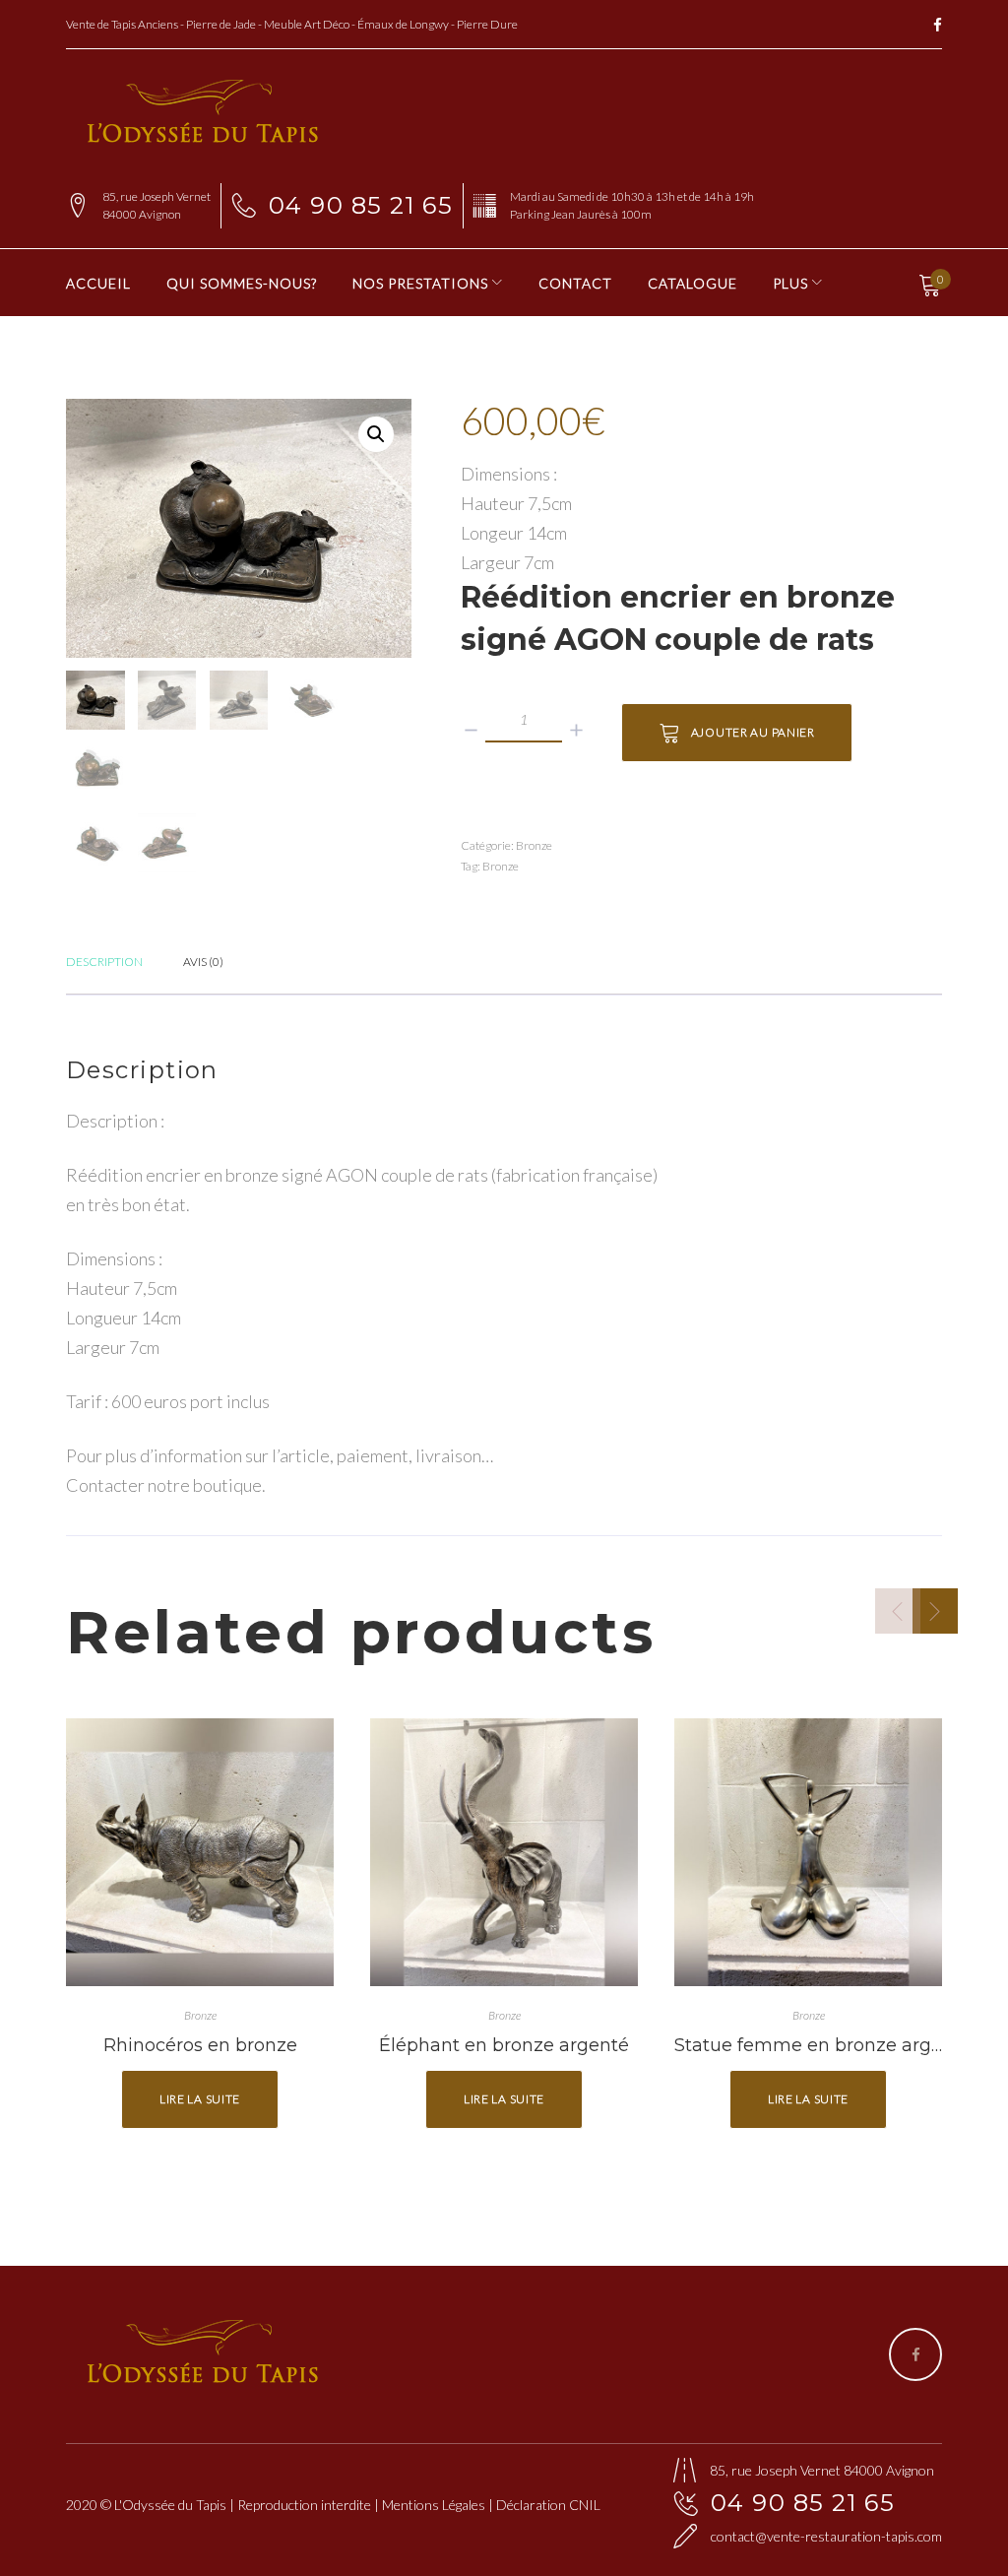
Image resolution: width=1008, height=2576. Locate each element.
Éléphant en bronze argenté (504, 2045)
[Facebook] (938, 26)
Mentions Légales (434, 2505)
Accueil (98, 283)
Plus (790, 283)
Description (104, 962)
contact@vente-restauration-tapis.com (826, 2536)
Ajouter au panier (753, 732)
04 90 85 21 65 (361, 205)
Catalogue (693, 283)
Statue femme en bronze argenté (823, 2045)
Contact (575, 283)
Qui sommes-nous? (242, 283)
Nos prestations (420, 283)
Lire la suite (200, 2099)
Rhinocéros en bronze (200, 2045)
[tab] (104, 960)
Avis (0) (203, 962)
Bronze (534, 845)
